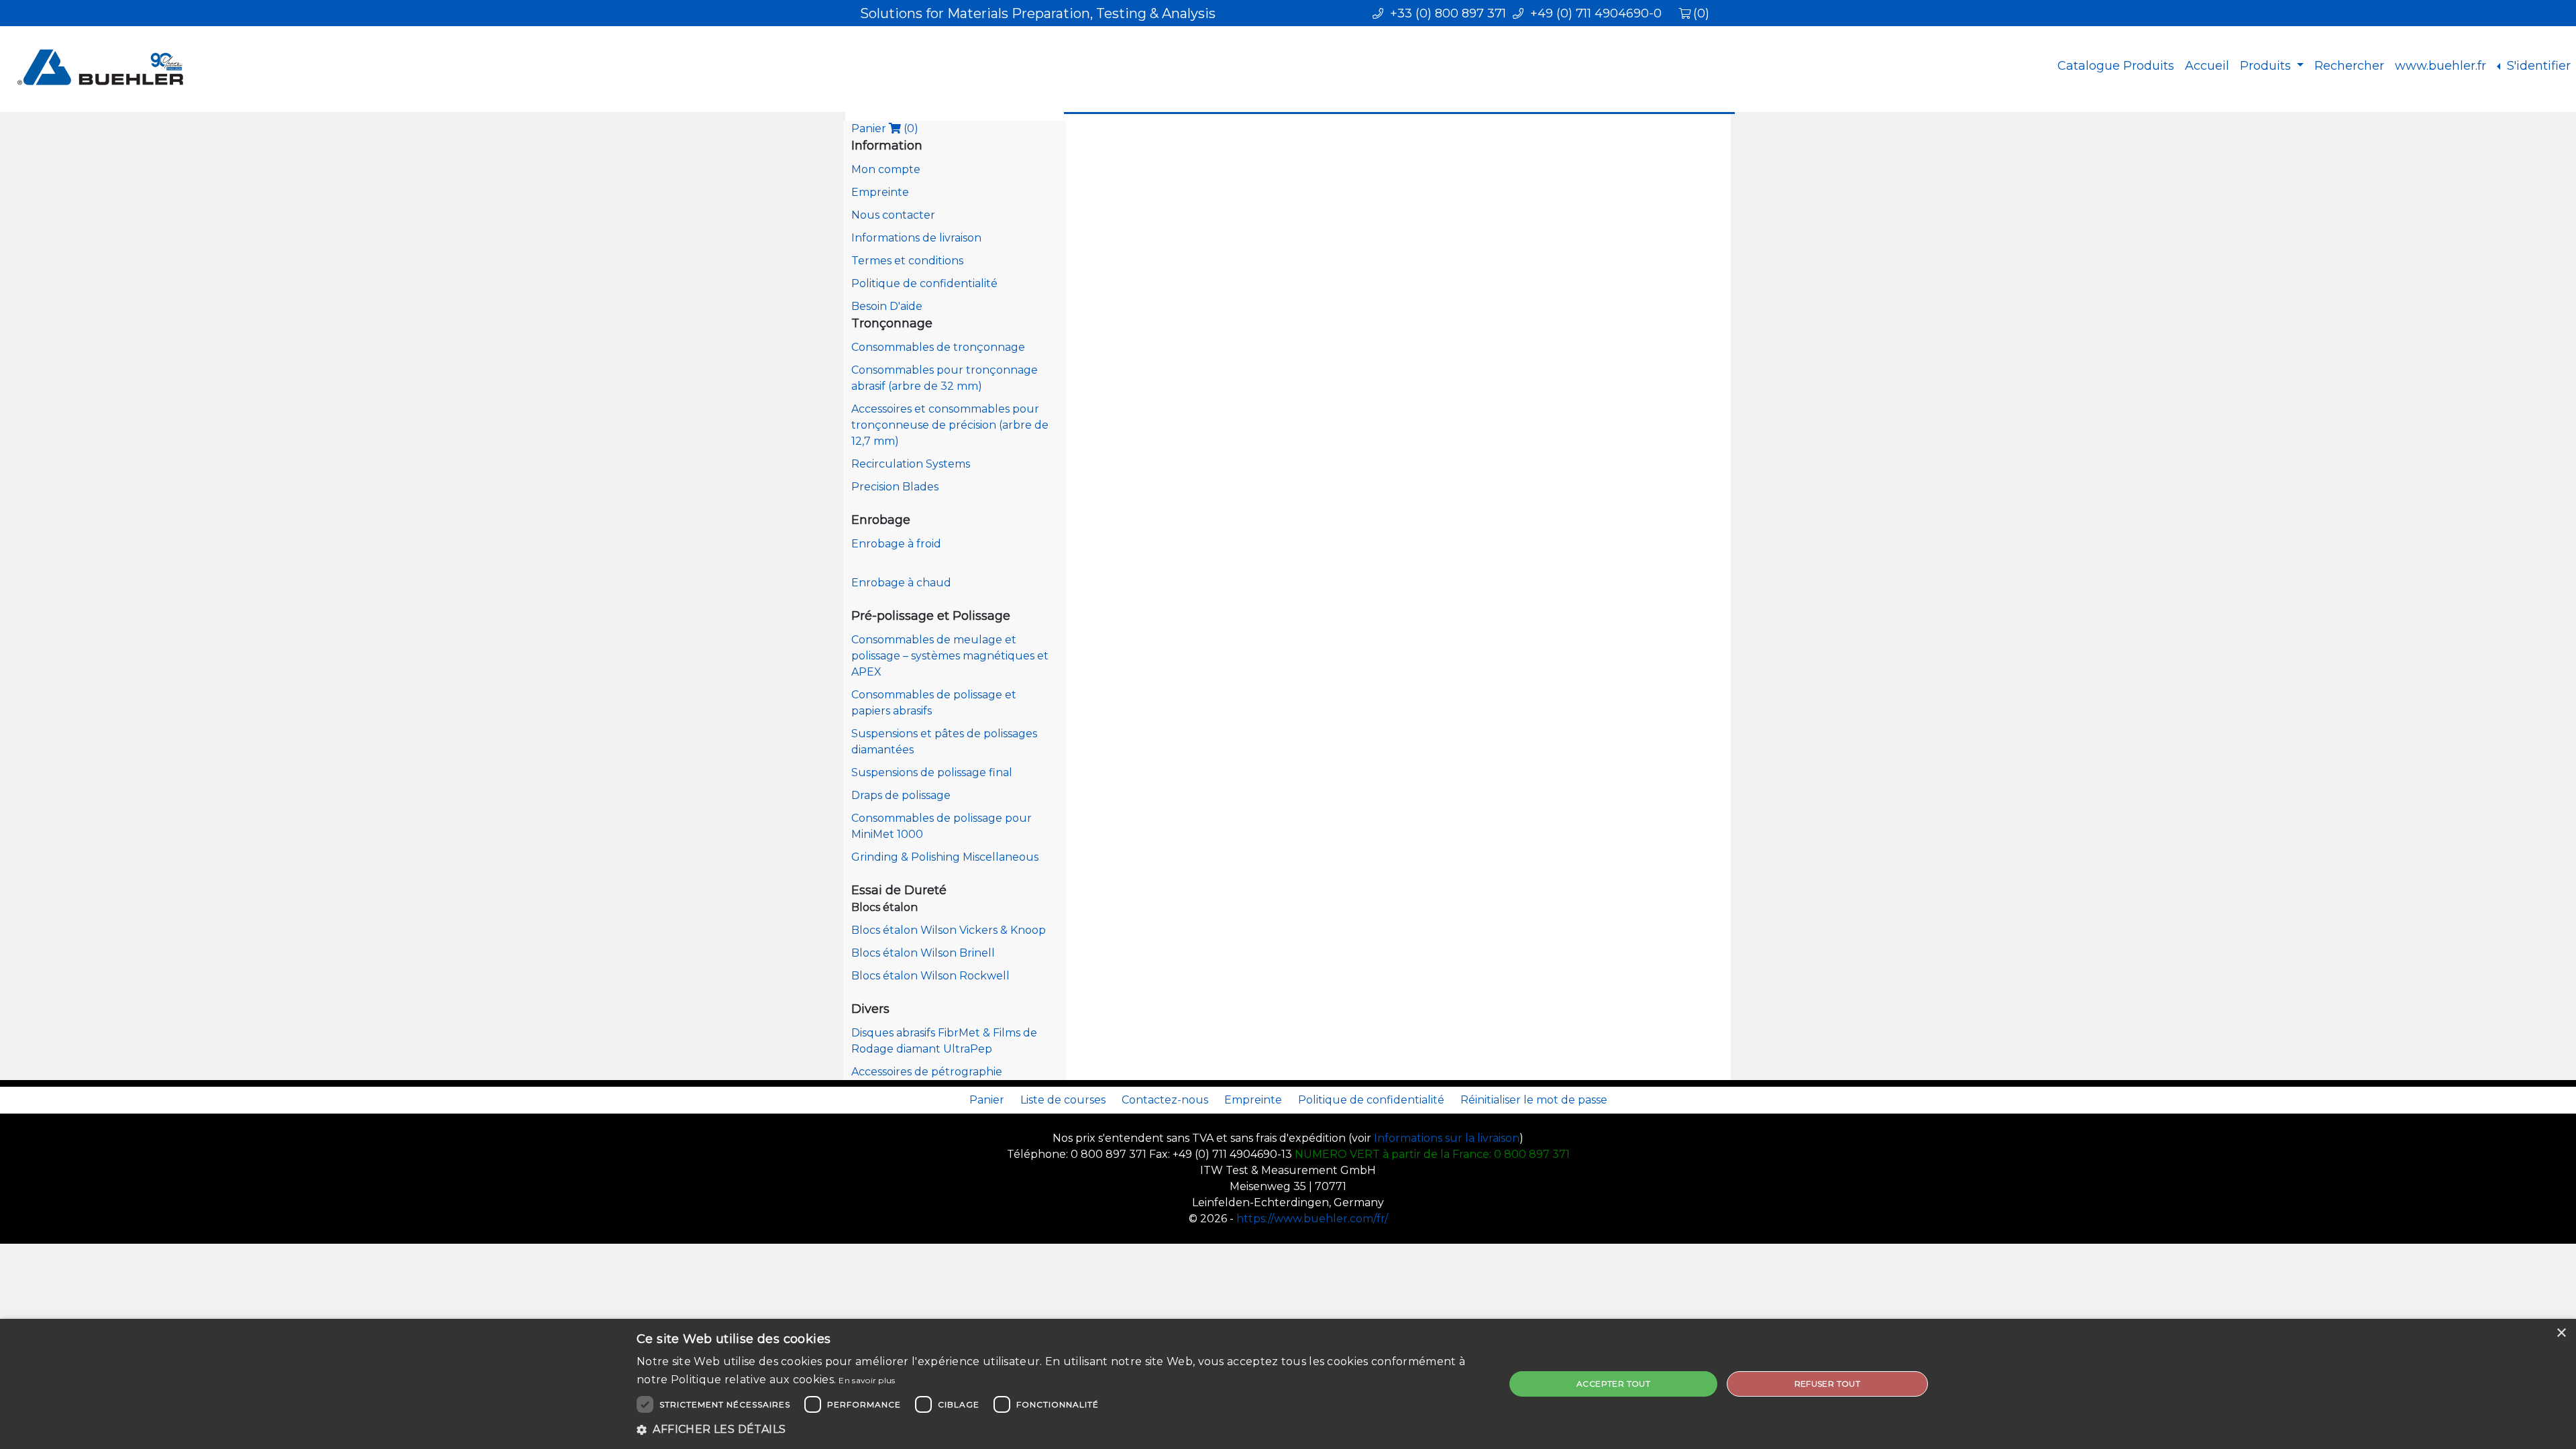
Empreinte (880, 192)
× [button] (2561, 1333)
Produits (2267, 66)
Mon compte (886, 169)
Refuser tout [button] (1828, 1384)
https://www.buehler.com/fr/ (1312, 1219)
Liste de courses (1063, 1100)
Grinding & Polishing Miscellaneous (945, 857)
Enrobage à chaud (901, 583)
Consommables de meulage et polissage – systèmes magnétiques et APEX (950, 656)
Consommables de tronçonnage (938, 347)
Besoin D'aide (887, 306)
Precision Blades (895, 487)
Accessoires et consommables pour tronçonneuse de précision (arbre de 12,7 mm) (950, 425)
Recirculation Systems (911, 464)
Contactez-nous (1165, 1100)
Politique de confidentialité (924, 283)
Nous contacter (893, 215)
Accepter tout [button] (1613, 1384)
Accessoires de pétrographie (927, 1072)
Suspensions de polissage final (932, 772)
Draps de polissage (901, 795)
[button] (1058, 1430)
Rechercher (2349, 66)
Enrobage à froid (896, 544)
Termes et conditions (907, 261)
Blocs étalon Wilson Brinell (923, 953)
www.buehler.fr (2440, 66)
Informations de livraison (916, 238)
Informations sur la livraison (1447, 1138)
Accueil (2207, 66)
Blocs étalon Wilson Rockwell (930, 976)
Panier (885, 128)
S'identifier (2537, 66)
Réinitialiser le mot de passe (1534, 1100)
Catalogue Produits (2116, 66)
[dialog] (1288, 1384)
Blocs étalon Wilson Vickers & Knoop (949, 930)
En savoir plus (867, 1380)
